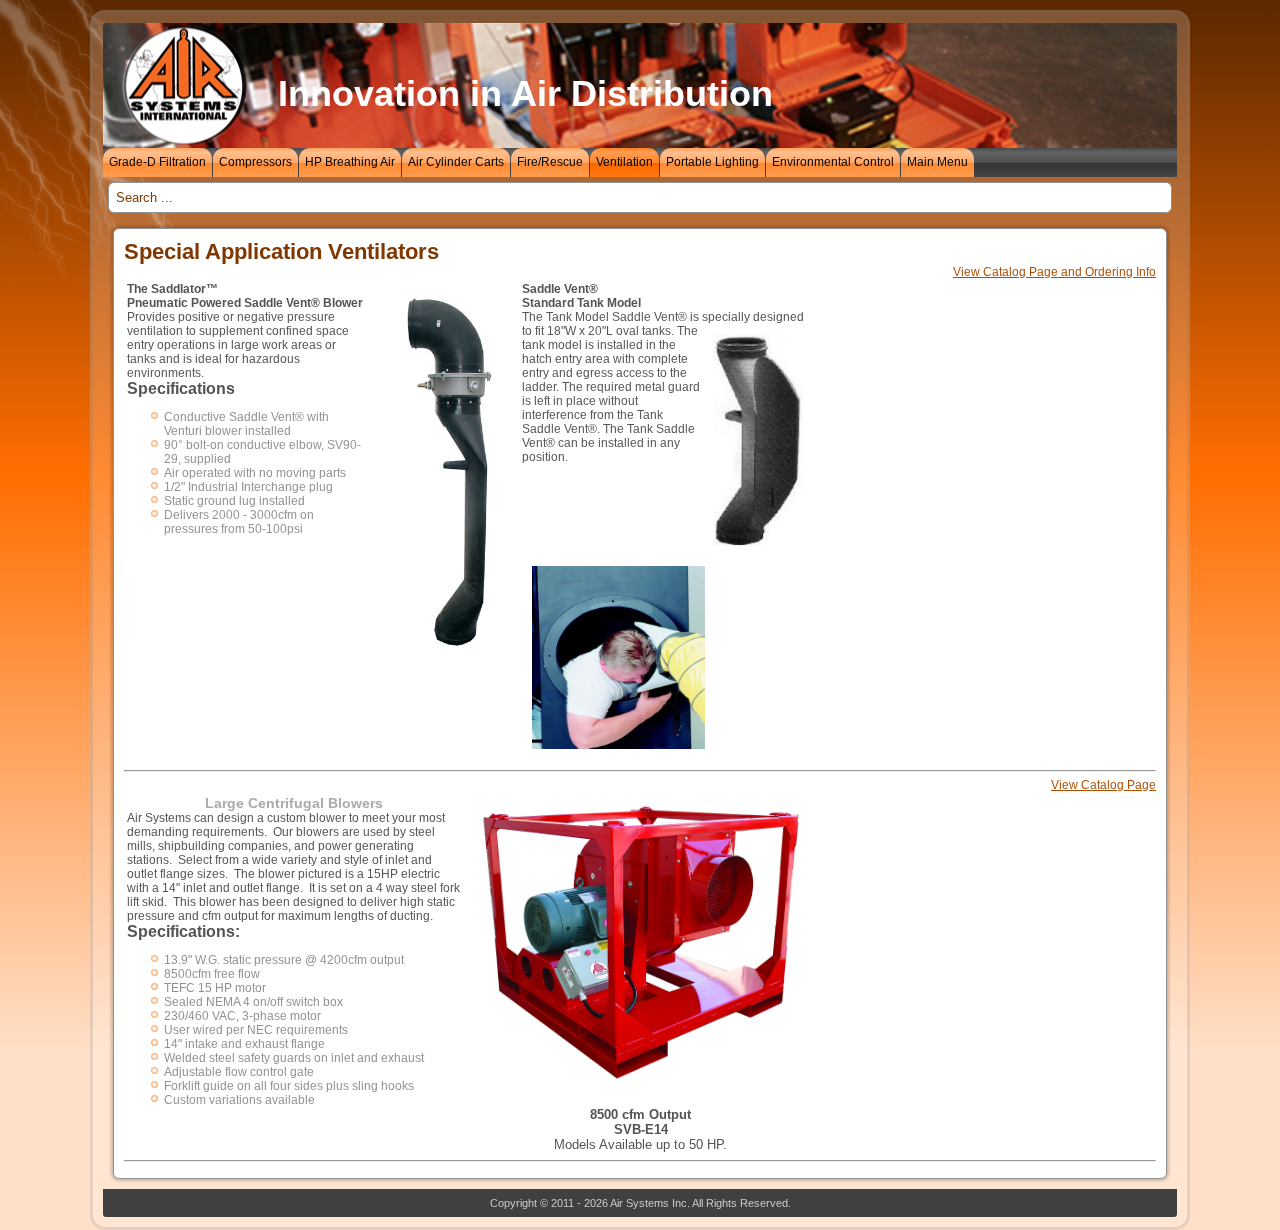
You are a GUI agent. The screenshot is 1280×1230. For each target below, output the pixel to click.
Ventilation (624, 162)
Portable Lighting (712, 162)
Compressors (255, 162)
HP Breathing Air (350, 162)
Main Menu (937, 162)
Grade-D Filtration (157, 162)
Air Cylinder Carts (456, 162)
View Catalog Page (1103, 785)
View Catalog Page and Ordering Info (1054, 272)
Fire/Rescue (550, 162)
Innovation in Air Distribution (525, 93)
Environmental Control (833, 162)
